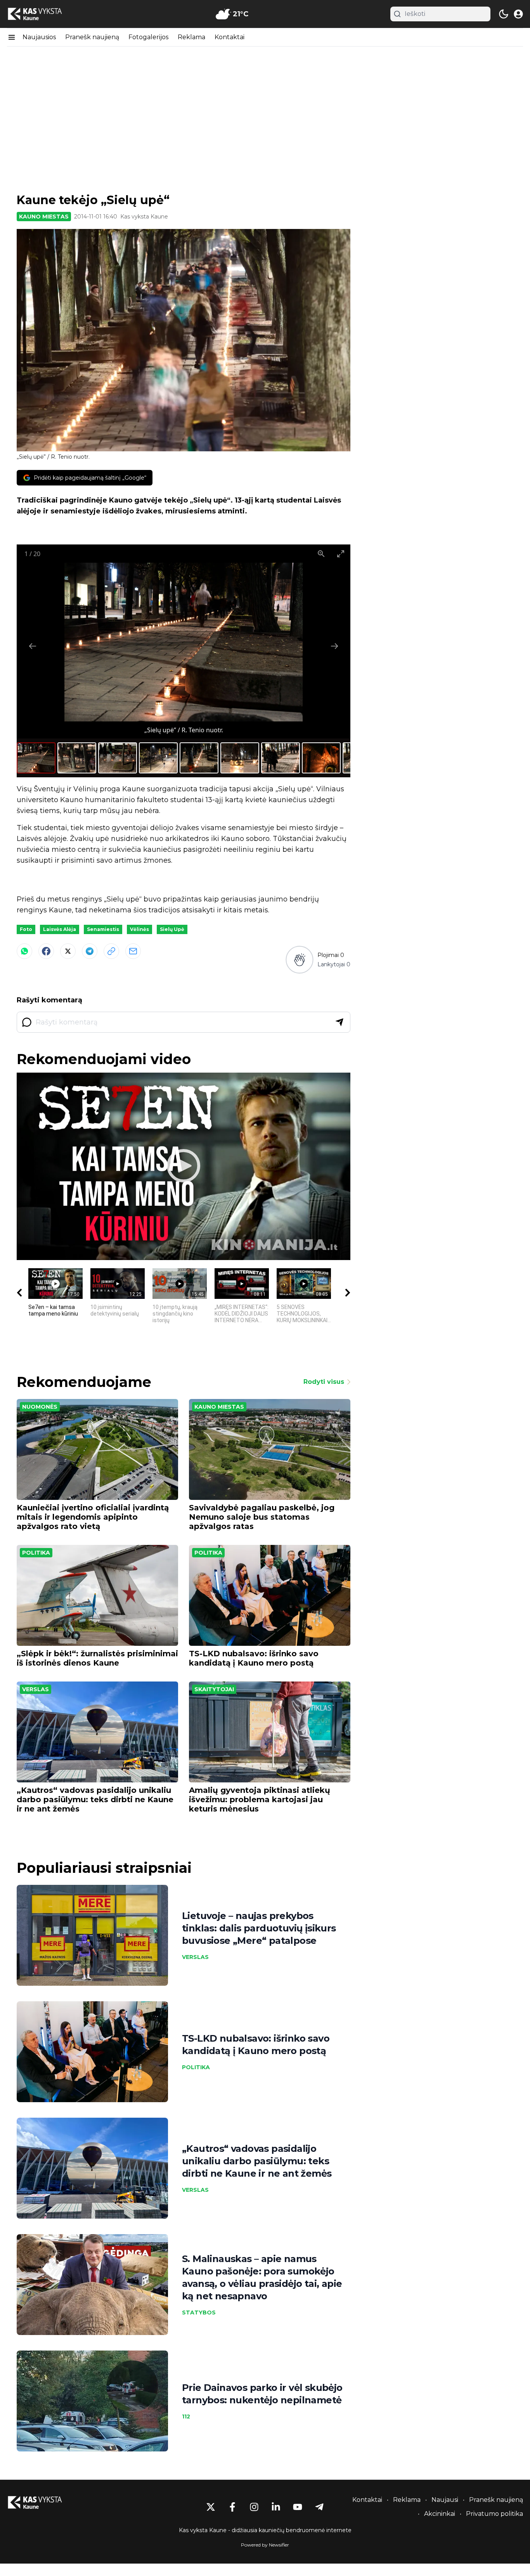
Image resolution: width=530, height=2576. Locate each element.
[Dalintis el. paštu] (133, 951)
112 (186, 2417)
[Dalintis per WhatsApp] (24, 951)
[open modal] (518, 14)
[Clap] (299, 960)
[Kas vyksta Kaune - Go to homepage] (42, 2502)
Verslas (36, 1689)
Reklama (191, 37)
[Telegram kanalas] (319, 2507)
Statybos (199, 2313)
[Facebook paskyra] (232, 2507)
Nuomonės (40, 1407)
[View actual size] (321, 554)
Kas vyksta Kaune (144, 217)
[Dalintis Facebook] (46, 951)
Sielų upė (172, 929)
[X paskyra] (211, 2507)
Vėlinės (139, 929)
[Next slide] (334, 646)
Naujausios (39, 37)
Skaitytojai (214, 1689)
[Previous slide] (33, 646)
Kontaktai (229, 37)
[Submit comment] (339, 1022)
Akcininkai (440, 2514)
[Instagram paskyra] (254, 2507)
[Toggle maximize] (341, 554)
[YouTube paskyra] (298, 2507)
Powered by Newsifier (265, 2545)
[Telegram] (90, 951)
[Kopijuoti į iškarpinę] (111, 951)
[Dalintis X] (68, 951)
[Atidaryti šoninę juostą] (12, 37)
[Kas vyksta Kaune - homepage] (42, 14)
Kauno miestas (44, 217)
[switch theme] (504, 14)
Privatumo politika (494, 2514)
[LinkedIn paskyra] (276, 2507)
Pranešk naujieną (92, 37)
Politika (36, 1553)
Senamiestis (103, 929)
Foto (26, 929)
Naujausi (445, 2500)
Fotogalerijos (148, 37)
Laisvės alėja (60, 929)
